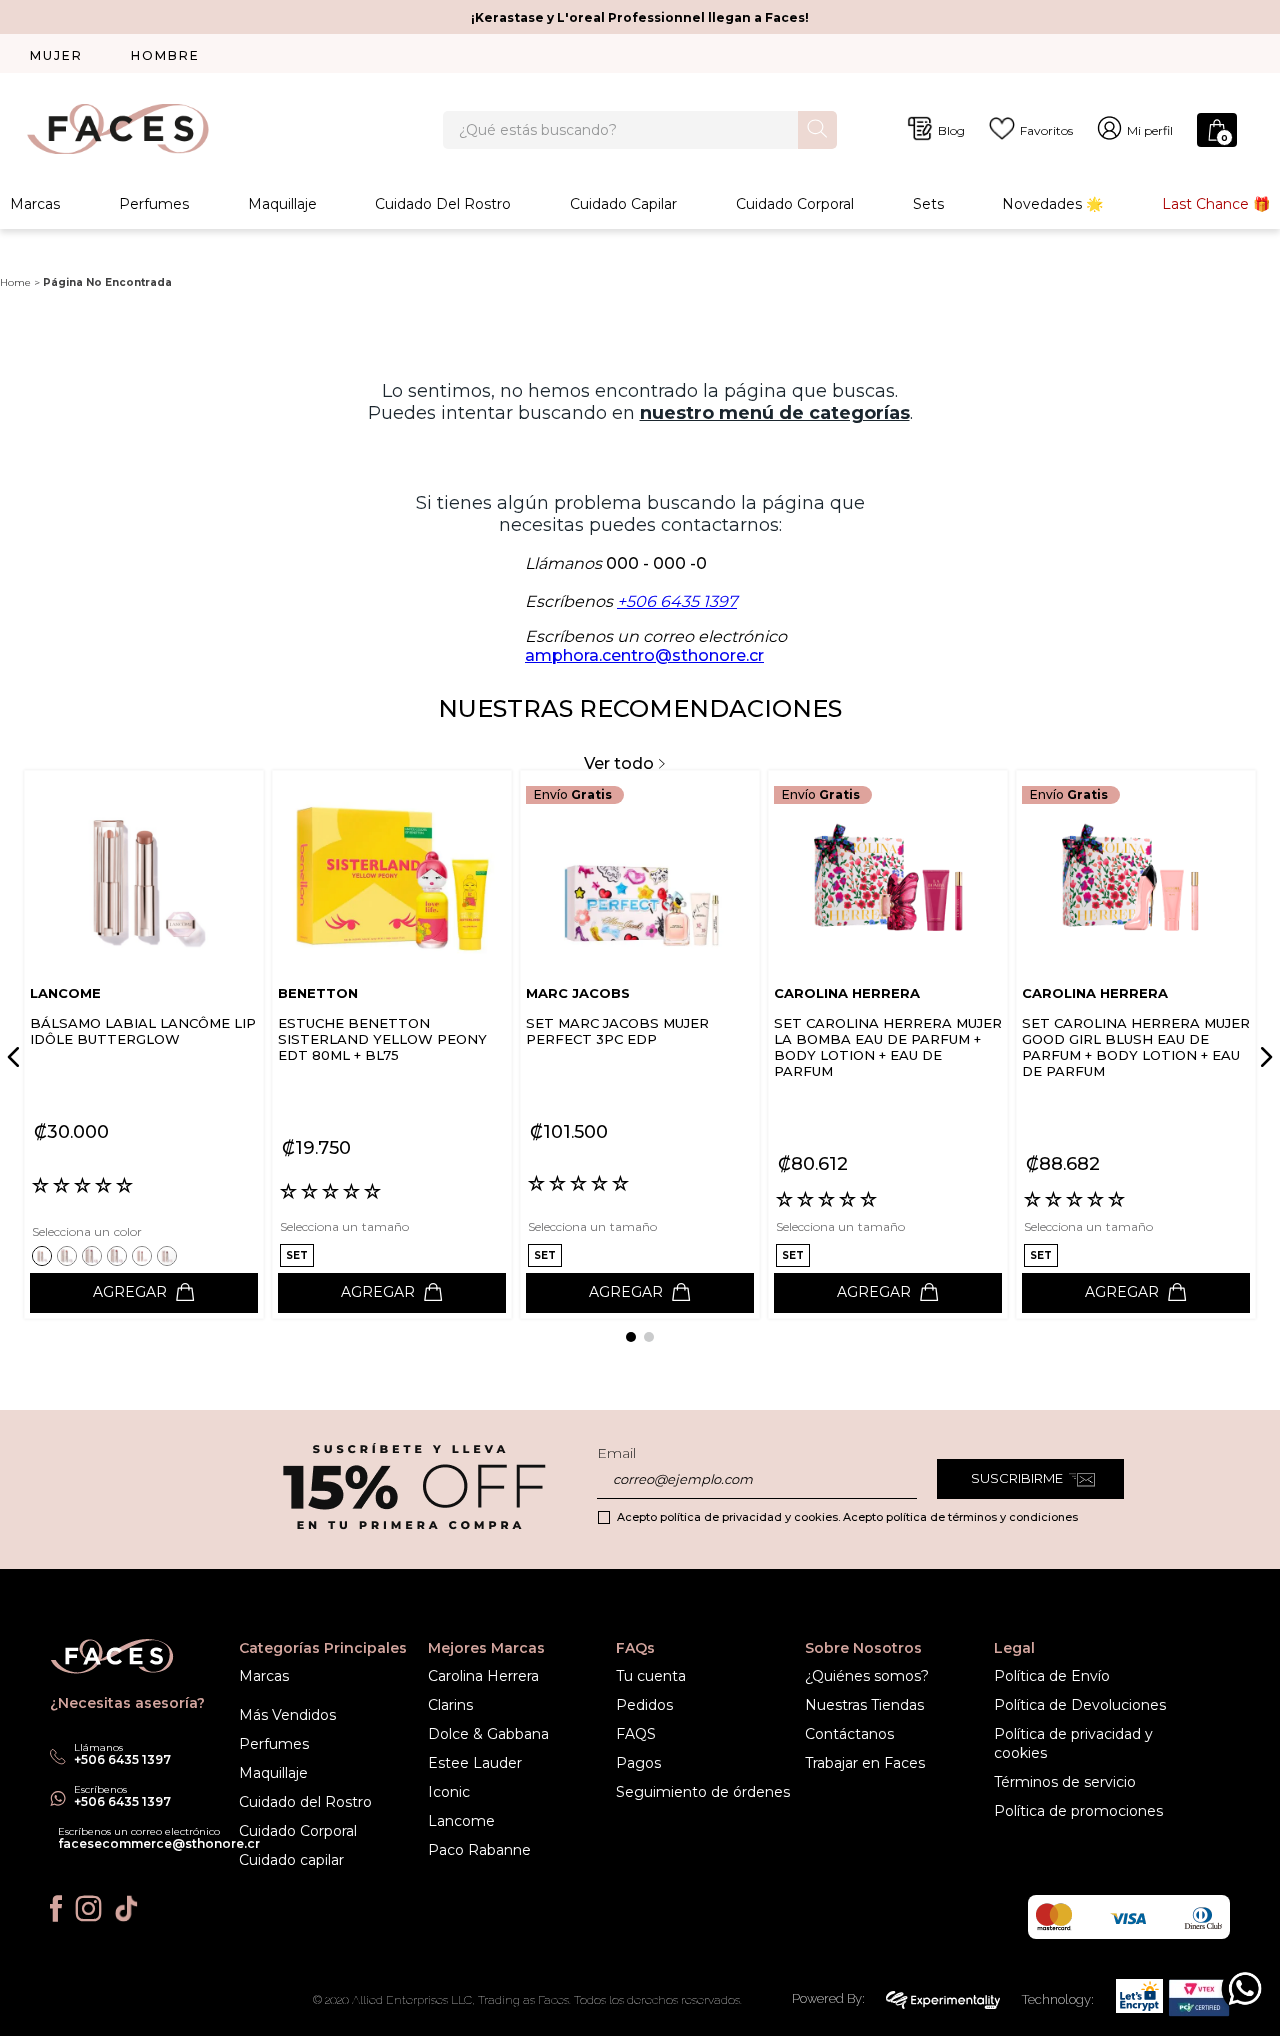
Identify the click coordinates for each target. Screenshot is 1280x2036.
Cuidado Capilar (623, 204)
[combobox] (640, 130)
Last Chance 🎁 (1216, 204)
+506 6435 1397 (677, 601)
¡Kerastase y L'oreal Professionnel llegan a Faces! (640, 17)
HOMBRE (165, 55)
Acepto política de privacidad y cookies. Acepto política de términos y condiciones (847, 1517)
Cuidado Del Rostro (443, 204)
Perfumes (154, 204)
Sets (928, 204)
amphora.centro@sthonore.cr (644, 655)
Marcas (35, 204)
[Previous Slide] (17, 1057)
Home (15, 282)
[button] (44, 1255)
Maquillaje (282, 204)
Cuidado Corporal (795, 204)
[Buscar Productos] (817, 128)
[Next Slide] (1263, 1057)
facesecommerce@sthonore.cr (159, 1843)
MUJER (56, 55)
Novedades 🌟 (1052, 204)
